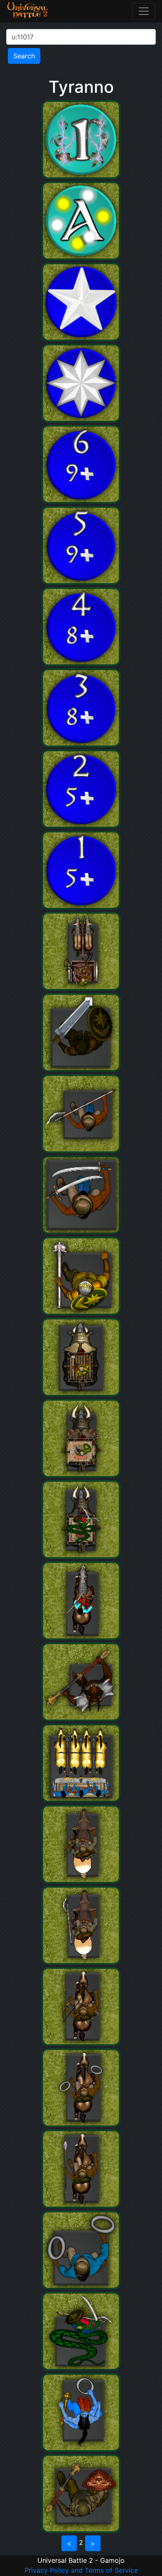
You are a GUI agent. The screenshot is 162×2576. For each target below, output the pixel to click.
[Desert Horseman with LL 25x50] (81, 2206)
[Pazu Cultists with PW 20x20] (81, 1232)
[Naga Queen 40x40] (81, 2368)
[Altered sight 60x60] (81, 907)
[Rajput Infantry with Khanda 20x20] (81, 1069)
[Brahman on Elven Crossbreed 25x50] (81, 1638)
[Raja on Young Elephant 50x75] (81, 1394)
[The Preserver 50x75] (81, 2449)
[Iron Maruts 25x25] (81, 2530)
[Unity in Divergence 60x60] (81, 582)
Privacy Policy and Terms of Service (81, 2570)
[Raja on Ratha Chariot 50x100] (81, 988)
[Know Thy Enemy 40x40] (81, 176)
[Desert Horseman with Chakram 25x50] (81, 2125)
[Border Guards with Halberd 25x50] (81, 1962)
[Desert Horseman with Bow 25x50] (81, 2043)
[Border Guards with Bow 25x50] (81, 1881)
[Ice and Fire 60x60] (81, 745)
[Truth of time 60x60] (81, 501)
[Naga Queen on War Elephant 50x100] (81, 1556)
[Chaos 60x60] (81, 420)
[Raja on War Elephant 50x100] (81, 1475)
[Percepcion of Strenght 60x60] (81, 663)
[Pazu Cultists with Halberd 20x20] (81, 1151)
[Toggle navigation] (144, 11)
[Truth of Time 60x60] (81, 826)
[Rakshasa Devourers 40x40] (81, 1719)
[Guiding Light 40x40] (81, 258)
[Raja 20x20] (81, 1313)
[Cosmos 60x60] (81, 339)
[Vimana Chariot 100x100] (81, 1800)
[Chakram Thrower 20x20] (81, 2287)
